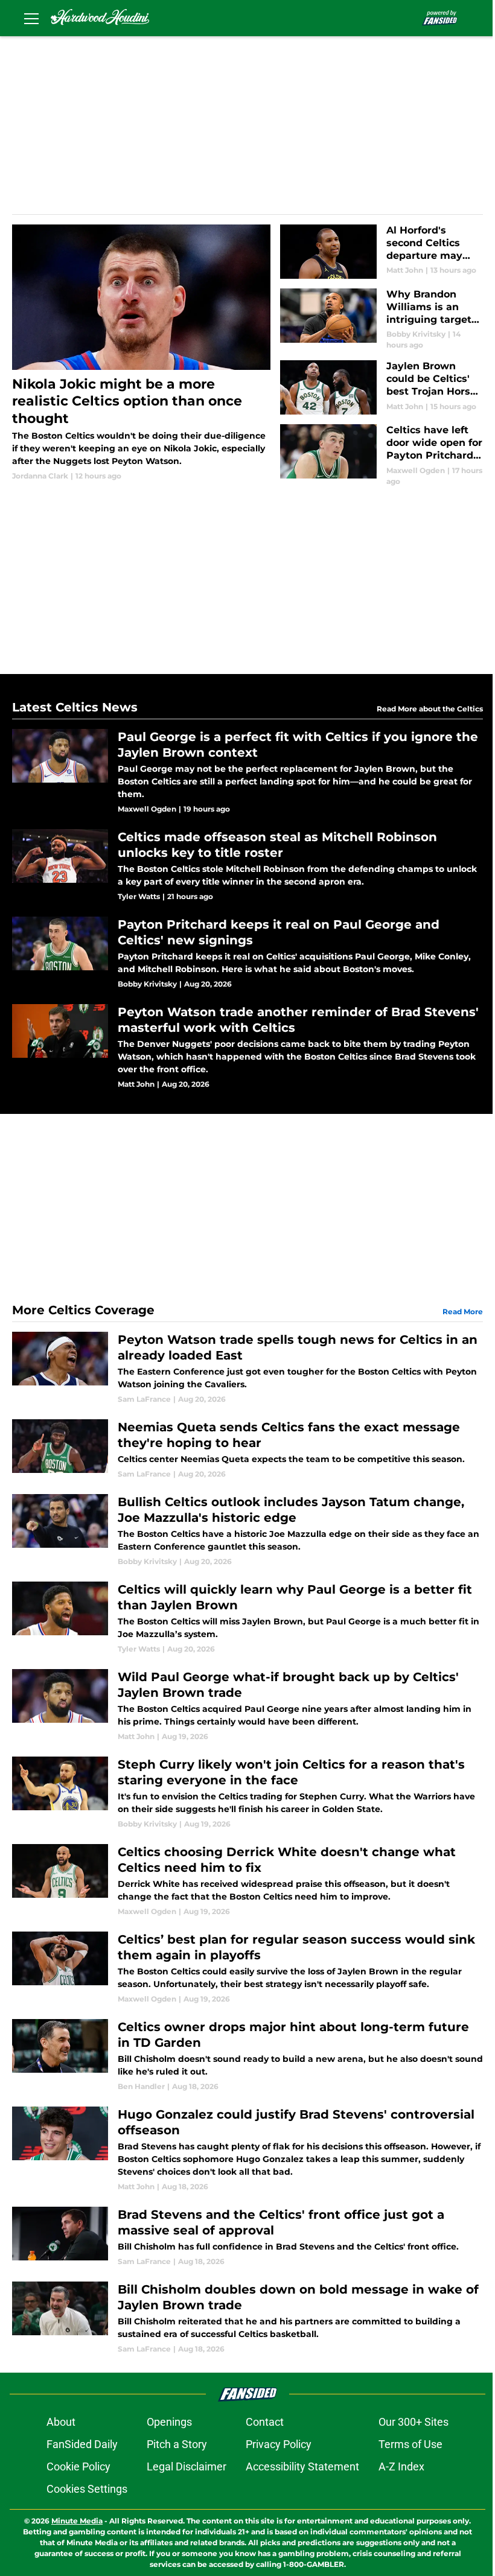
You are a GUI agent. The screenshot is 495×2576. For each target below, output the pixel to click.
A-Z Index (401, 2466)
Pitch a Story (177, 2444)
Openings (169, 2422)
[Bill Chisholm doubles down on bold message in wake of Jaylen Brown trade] (247, 2318)
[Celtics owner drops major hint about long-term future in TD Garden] (247, 2056)
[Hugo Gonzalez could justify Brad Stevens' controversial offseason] (247, 2149)
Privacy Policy (279, 2444)
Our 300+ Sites (414, 2422)
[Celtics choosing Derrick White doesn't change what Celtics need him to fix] (247, 1881)
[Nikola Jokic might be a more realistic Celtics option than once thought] (141, 353)
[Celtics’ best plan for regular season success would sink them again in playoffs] (247, 1968)
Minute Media (77, 2521)
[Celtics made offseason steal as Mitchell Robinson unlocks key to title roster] (247, 866)
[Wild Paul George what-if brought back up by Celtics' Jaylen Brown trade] (247, 1706)
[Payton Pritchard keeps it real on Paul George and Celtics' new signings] (247, 953)
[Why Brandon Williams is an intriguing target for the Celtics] (382, 320)
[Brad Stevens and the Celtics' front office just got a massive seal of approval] (247, 2237)
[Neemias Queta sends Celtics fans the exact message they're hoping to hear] (247, 1449)
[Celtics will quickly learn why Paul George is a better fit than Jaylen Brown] (247, 1618)
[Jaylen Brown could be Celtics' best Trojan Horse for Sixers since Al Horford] (382, 387)
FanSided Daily (82, 2444)
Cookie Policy (78, 2466)
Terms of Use (410, 2444)
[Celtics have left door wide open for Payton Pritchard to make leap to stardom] (382, 455)
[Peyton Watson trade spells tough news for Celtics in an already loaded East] (247, 1368)
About (61, 2422)
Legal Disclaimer (187, 2466)
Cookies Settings (87, 2489)
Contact (265, 2422)
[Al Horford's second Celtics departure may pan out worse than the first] (382, 252)
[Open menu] (31, 18)
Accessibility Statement (302, 2466)
